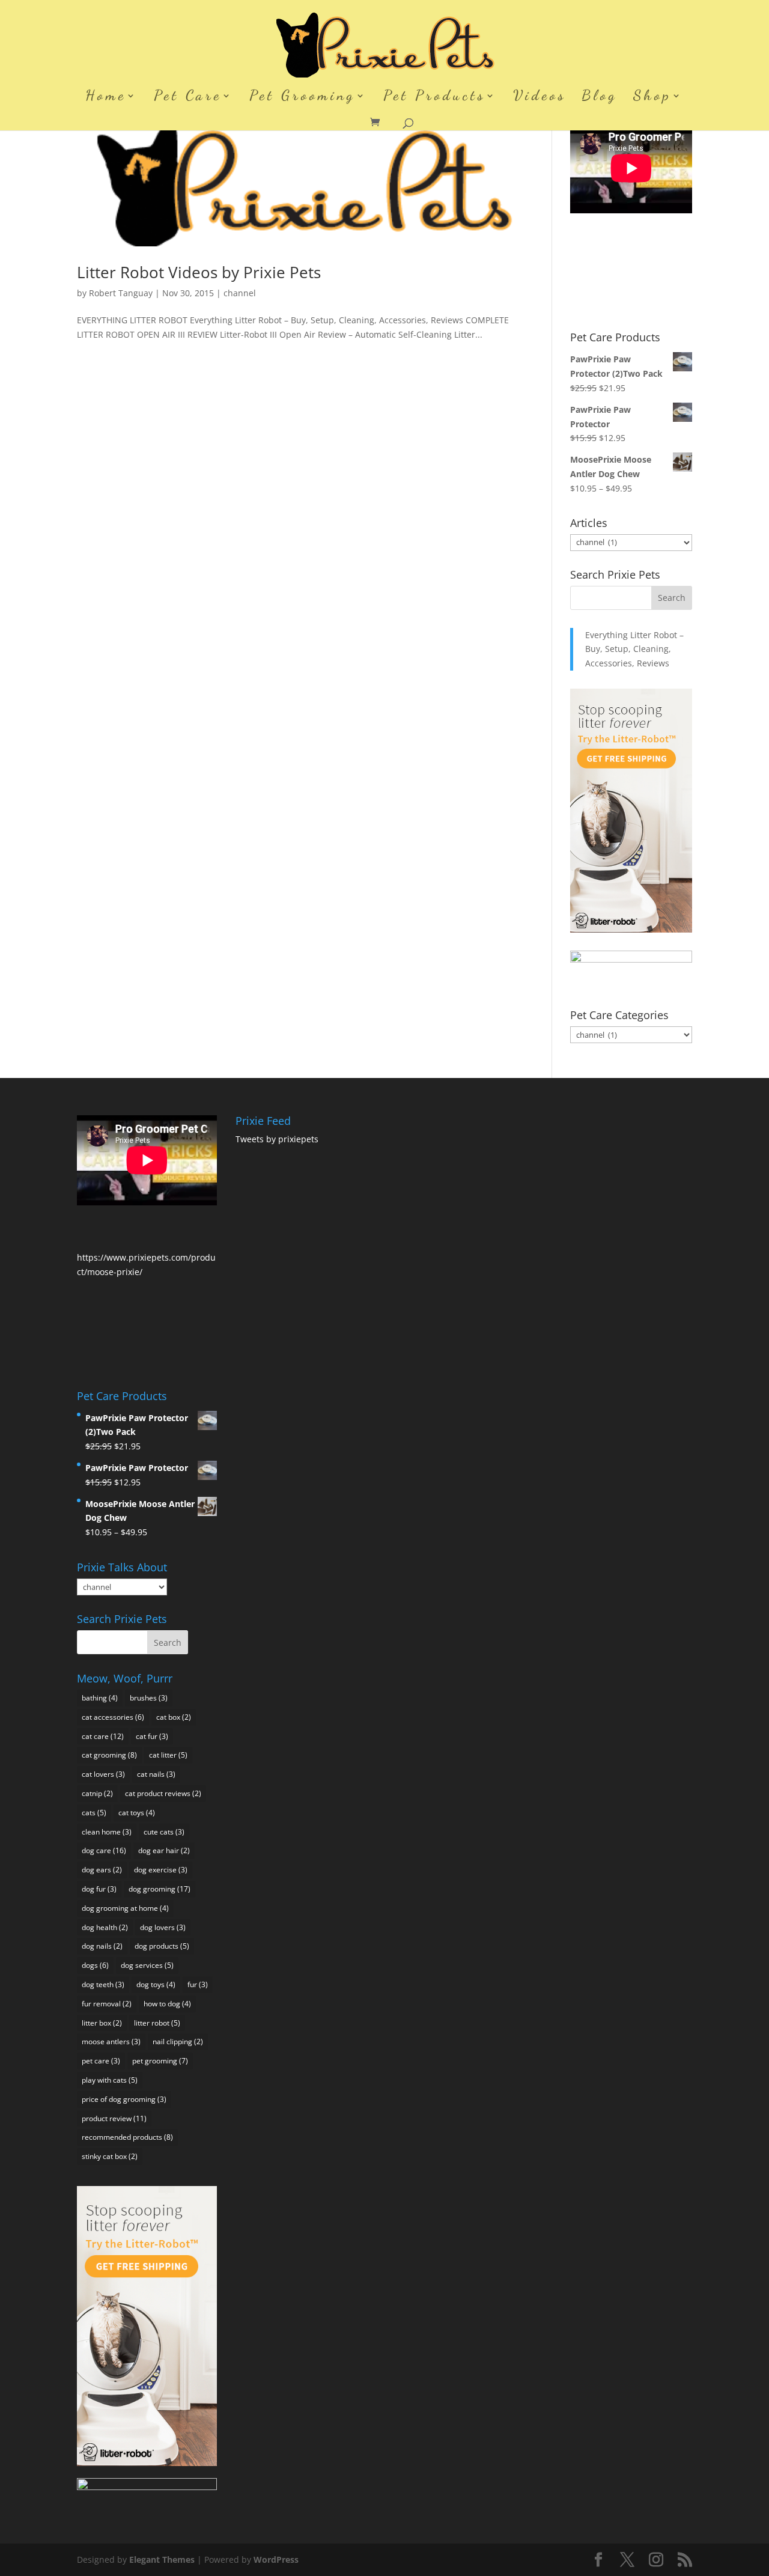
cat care (103, 1736)
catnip (97, 1793)
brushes (149, 1698)
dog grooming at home (125, 1908)
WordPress (276, 2559)
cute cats (164, 1832)
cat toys (137, 1813)
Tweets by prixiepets (277, 1139)
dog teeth (103, 1984)
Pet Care (188, 98)
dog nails (102, 1946)
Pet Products (434, 98)
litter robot (157, 2023)
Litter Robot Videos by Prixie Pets (199, 272)
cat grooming (109, 1755)
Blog (600, 98)
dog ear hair (164, 1850)
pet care (101, 2061)
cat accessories (113, 1717)
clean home (107, 1832)
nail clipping (178, 2042)
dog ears (102, 1870)
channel (240, 293)
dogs (95, 1965)
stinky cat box (110, 2156)
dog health (105, 1927)
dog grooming (160, 1889)
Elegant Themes (162, 2559)
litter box (102, 2023)
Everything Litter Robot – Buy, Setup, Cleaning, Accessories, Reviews (634, 649)
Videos (540, 98)
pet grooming (160, 2061)
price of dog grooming (124, 2099)
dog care (104, 1850)
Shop (652, 98)
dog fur (99, 1889)
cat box (174, 1717)
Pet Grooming (302, 98)
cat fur (152, 1736)
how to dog (167, 2004)
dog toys (156, 1984)
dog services (147, 1965)
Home (106, 98)
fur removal (107, 2004)
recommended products (127, 2137)
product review (114, 2118)
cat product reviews (163, 1793)
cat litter (168, 1755)
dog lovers (163, 1927)
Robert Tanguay (121, 293)
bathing (100, 1698)
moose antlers (111, 2042)
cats (94, 1813)
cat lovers (103, 1774)
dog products (162, 1946)
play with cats (110, 2080)
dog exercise (161, 1870)
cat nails (156, 1774)
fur (198, 1984)
